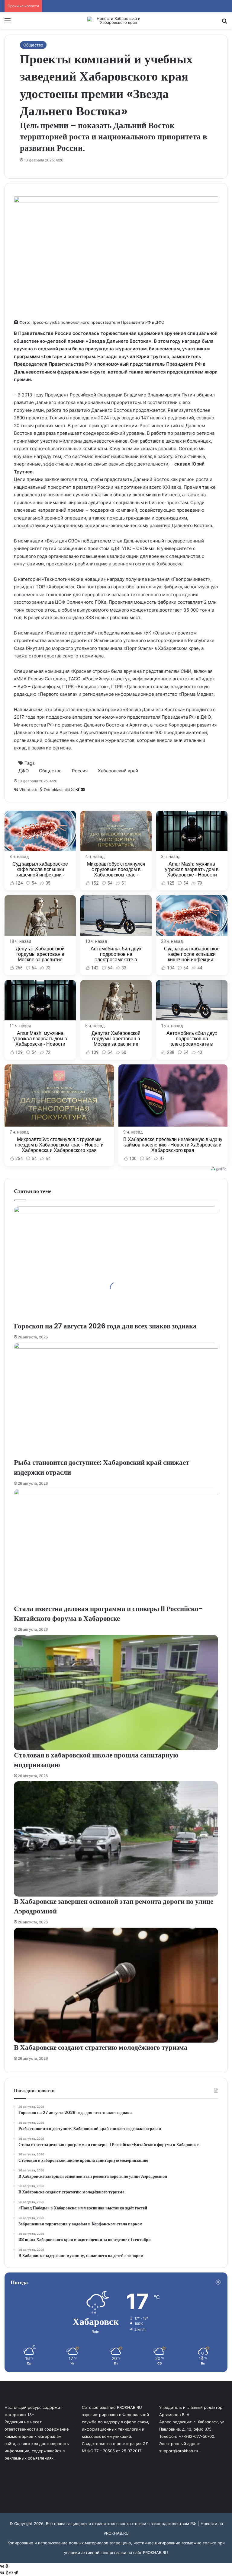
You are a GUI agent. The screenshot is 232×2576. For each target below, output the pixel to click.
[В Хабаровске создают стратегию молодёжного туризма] (116, 1985)
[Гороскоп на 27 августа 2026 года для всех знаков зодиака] (116, 1264)
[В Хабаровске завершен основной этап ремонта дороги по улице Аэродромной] (116, 1839)
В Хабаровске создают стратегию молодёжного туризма (101, 2047)
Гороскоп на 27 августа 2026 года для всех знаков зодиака (105, 1326)
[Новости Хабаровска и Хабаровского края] (116, 21)
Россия (80, 771)
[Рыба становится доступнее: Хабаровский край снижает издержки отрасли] (116, 1400)
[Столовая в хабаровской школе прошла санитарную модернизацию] (116, 1692)
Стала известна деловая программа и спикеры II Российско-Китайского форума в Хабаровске (108, 1614)
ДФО (24, 771)
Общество (33, 45)
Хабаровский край (118, 771)
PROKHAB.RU (155, 2552)
